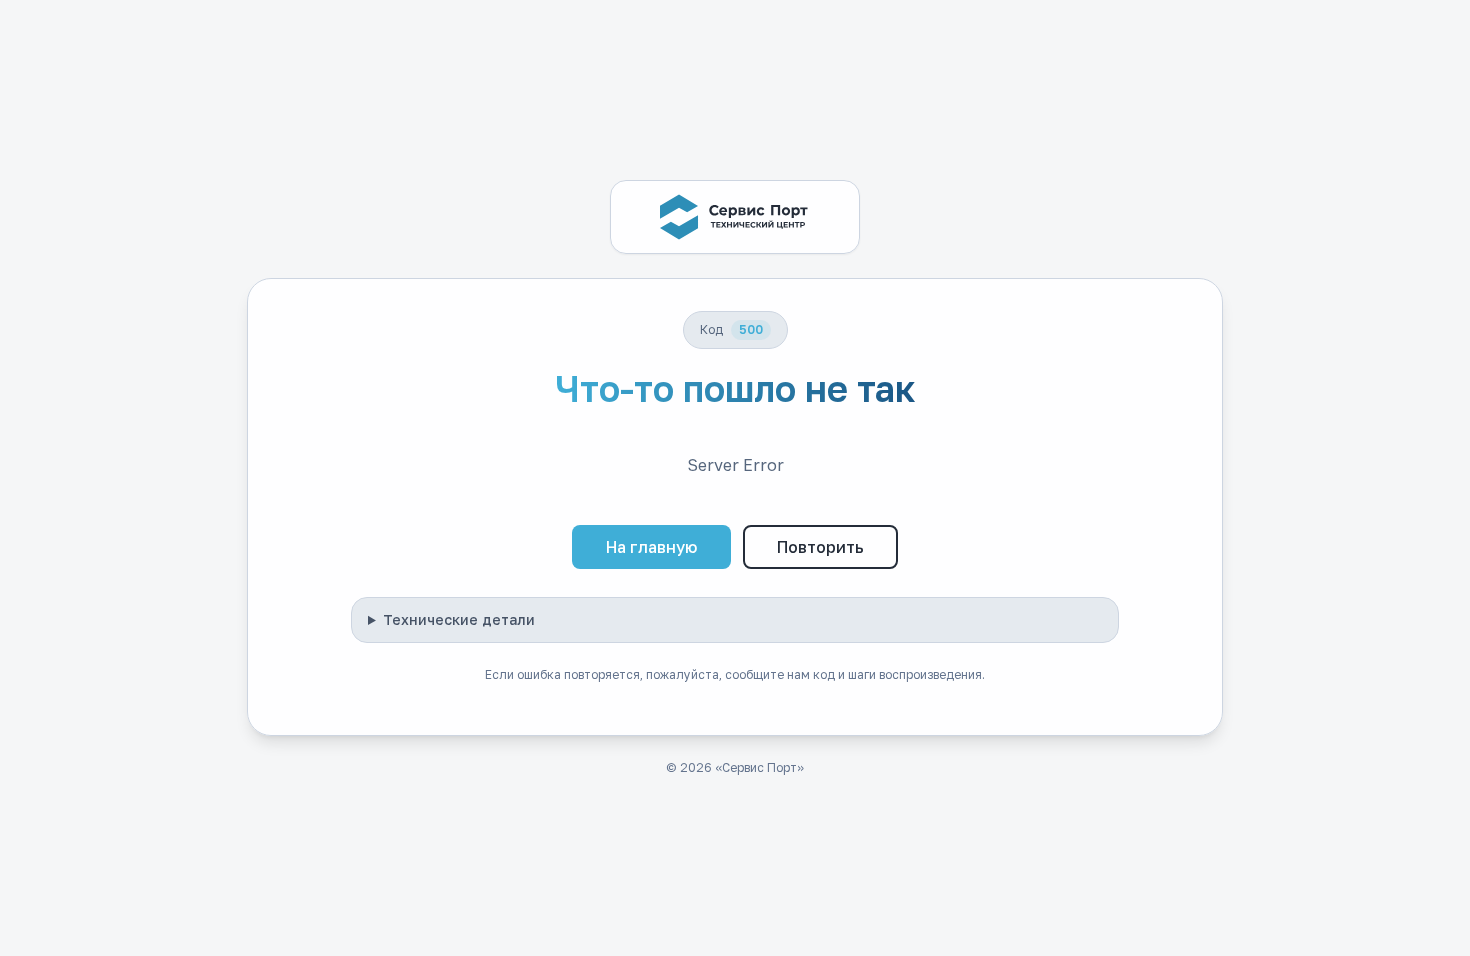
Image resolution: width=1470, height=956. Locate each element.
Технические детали (459, 619)
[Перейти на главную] (735, 217)
